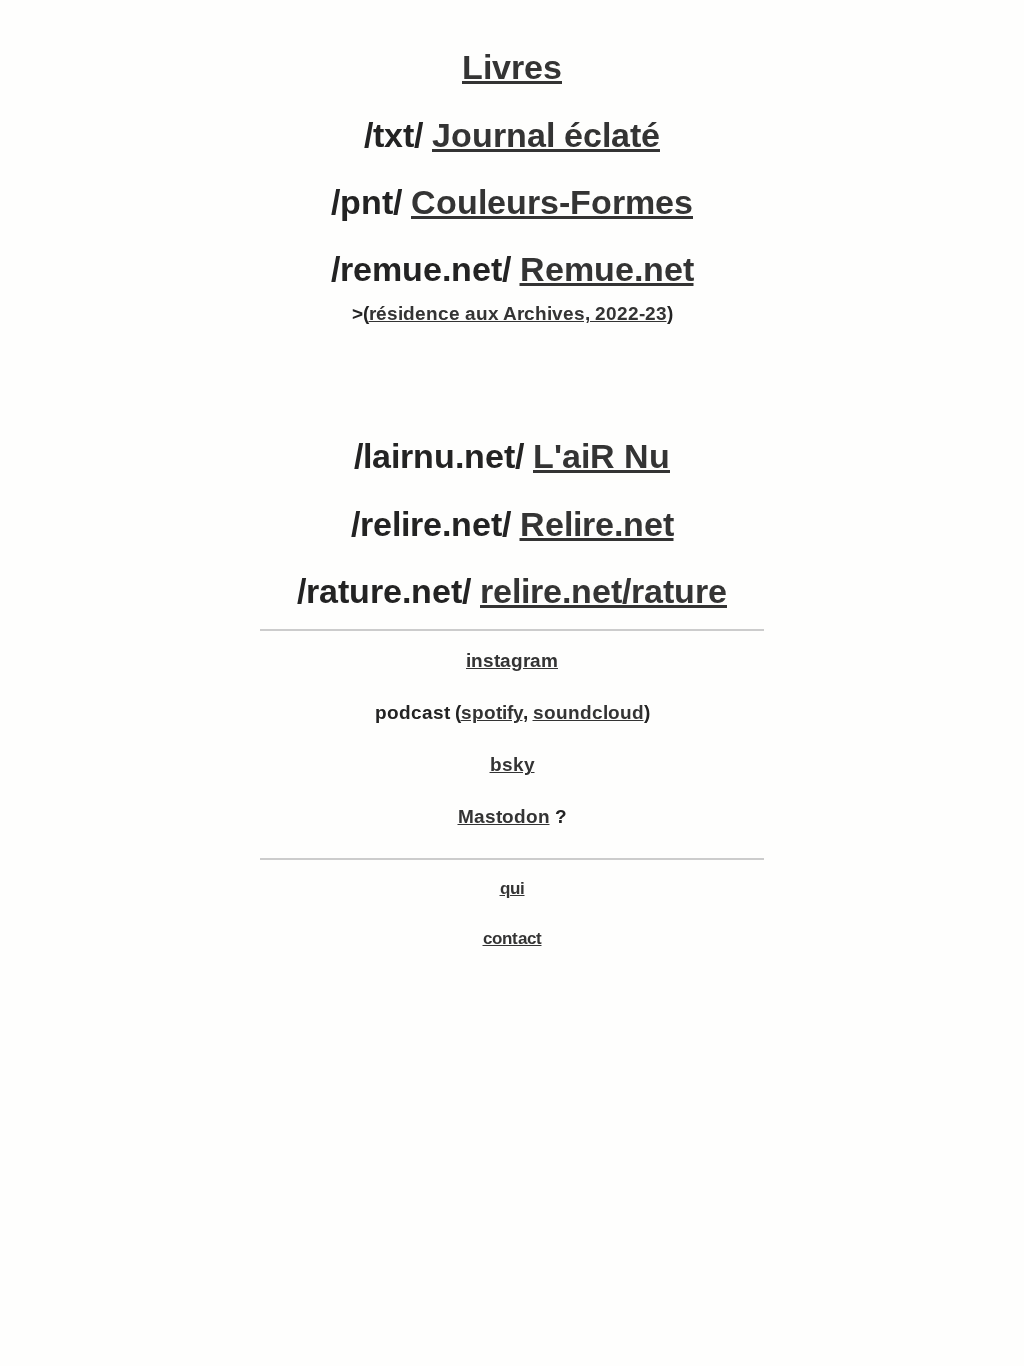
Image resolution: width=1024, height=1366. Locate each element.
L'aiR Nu (601, 456)
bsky (512, 764)
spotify (492, 712)
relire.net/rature (603, 591)
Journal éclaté (546, 135)
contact (512, 938)
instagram (512, 660)
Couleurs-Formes (552, 202)
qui (512, 888)
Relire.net (597, 524)
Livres (512, 67)
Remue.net (607, 269)
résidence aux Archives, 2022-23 (518, 313)
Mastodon (504, 816)
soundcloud (588, 712)
